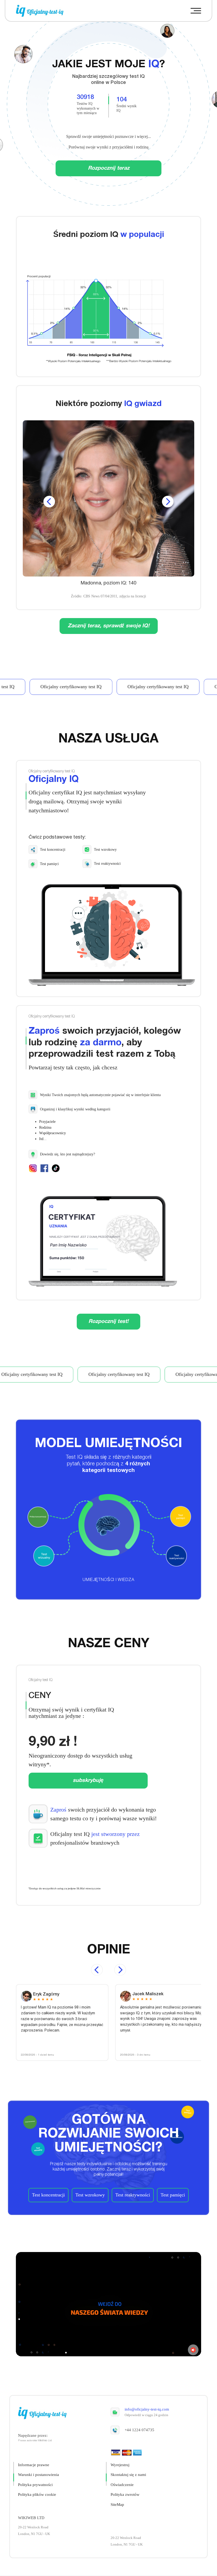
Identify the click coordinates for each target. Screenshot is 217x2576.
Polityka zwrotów (125, 2494)
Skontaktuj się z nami (128, 2475)
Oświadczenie (122, 2485)
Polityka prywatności (35, 2485)
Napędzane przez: (33, 2435)
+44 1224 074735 (139, 2430)
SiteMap (117, 2505)
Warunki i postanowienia (39, 2475)
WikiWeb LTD (31, 2518)
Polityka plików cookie (37, 2494)
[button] (196, 11)
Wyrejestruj (120, 2465)
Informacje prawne (34, 2465)
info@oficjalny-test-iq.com (147, 2409)
